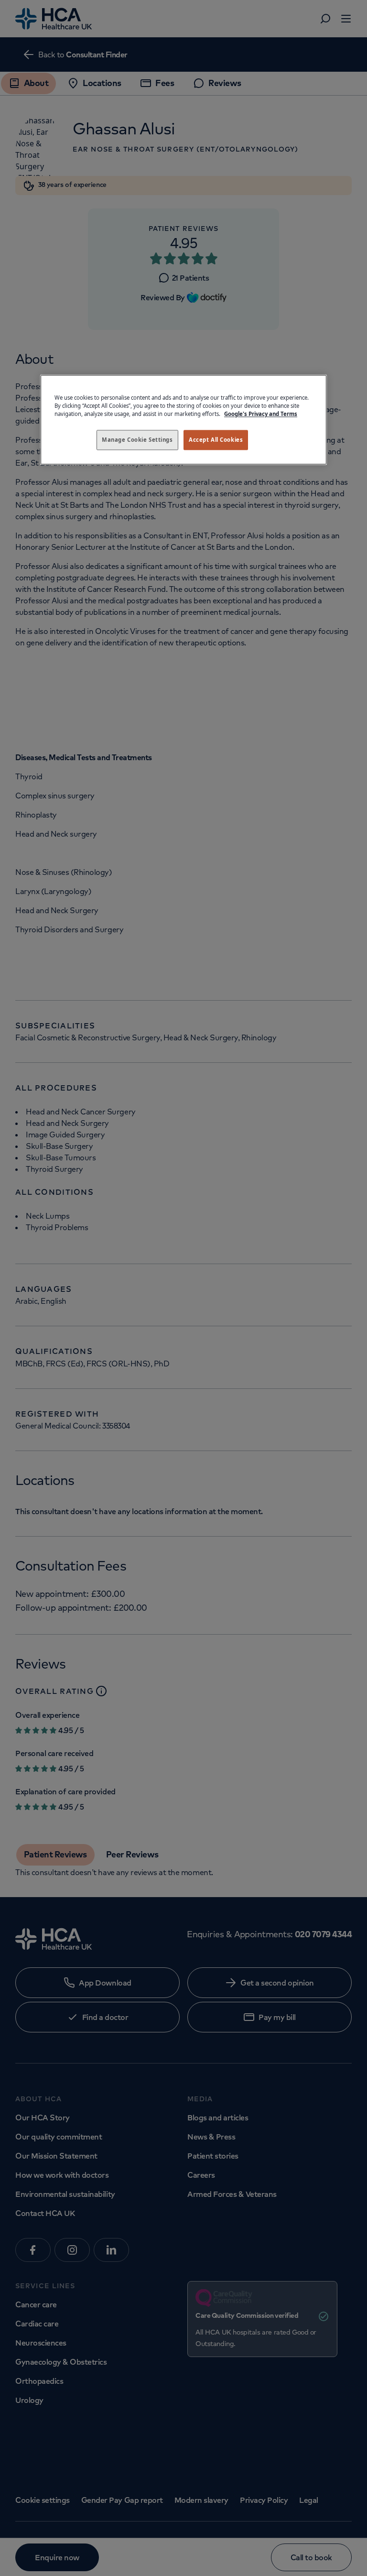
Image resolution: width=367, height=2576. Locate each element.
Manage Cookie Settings (137, 440)
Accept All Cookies (216, 440)
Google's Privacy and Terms (261, 414)
